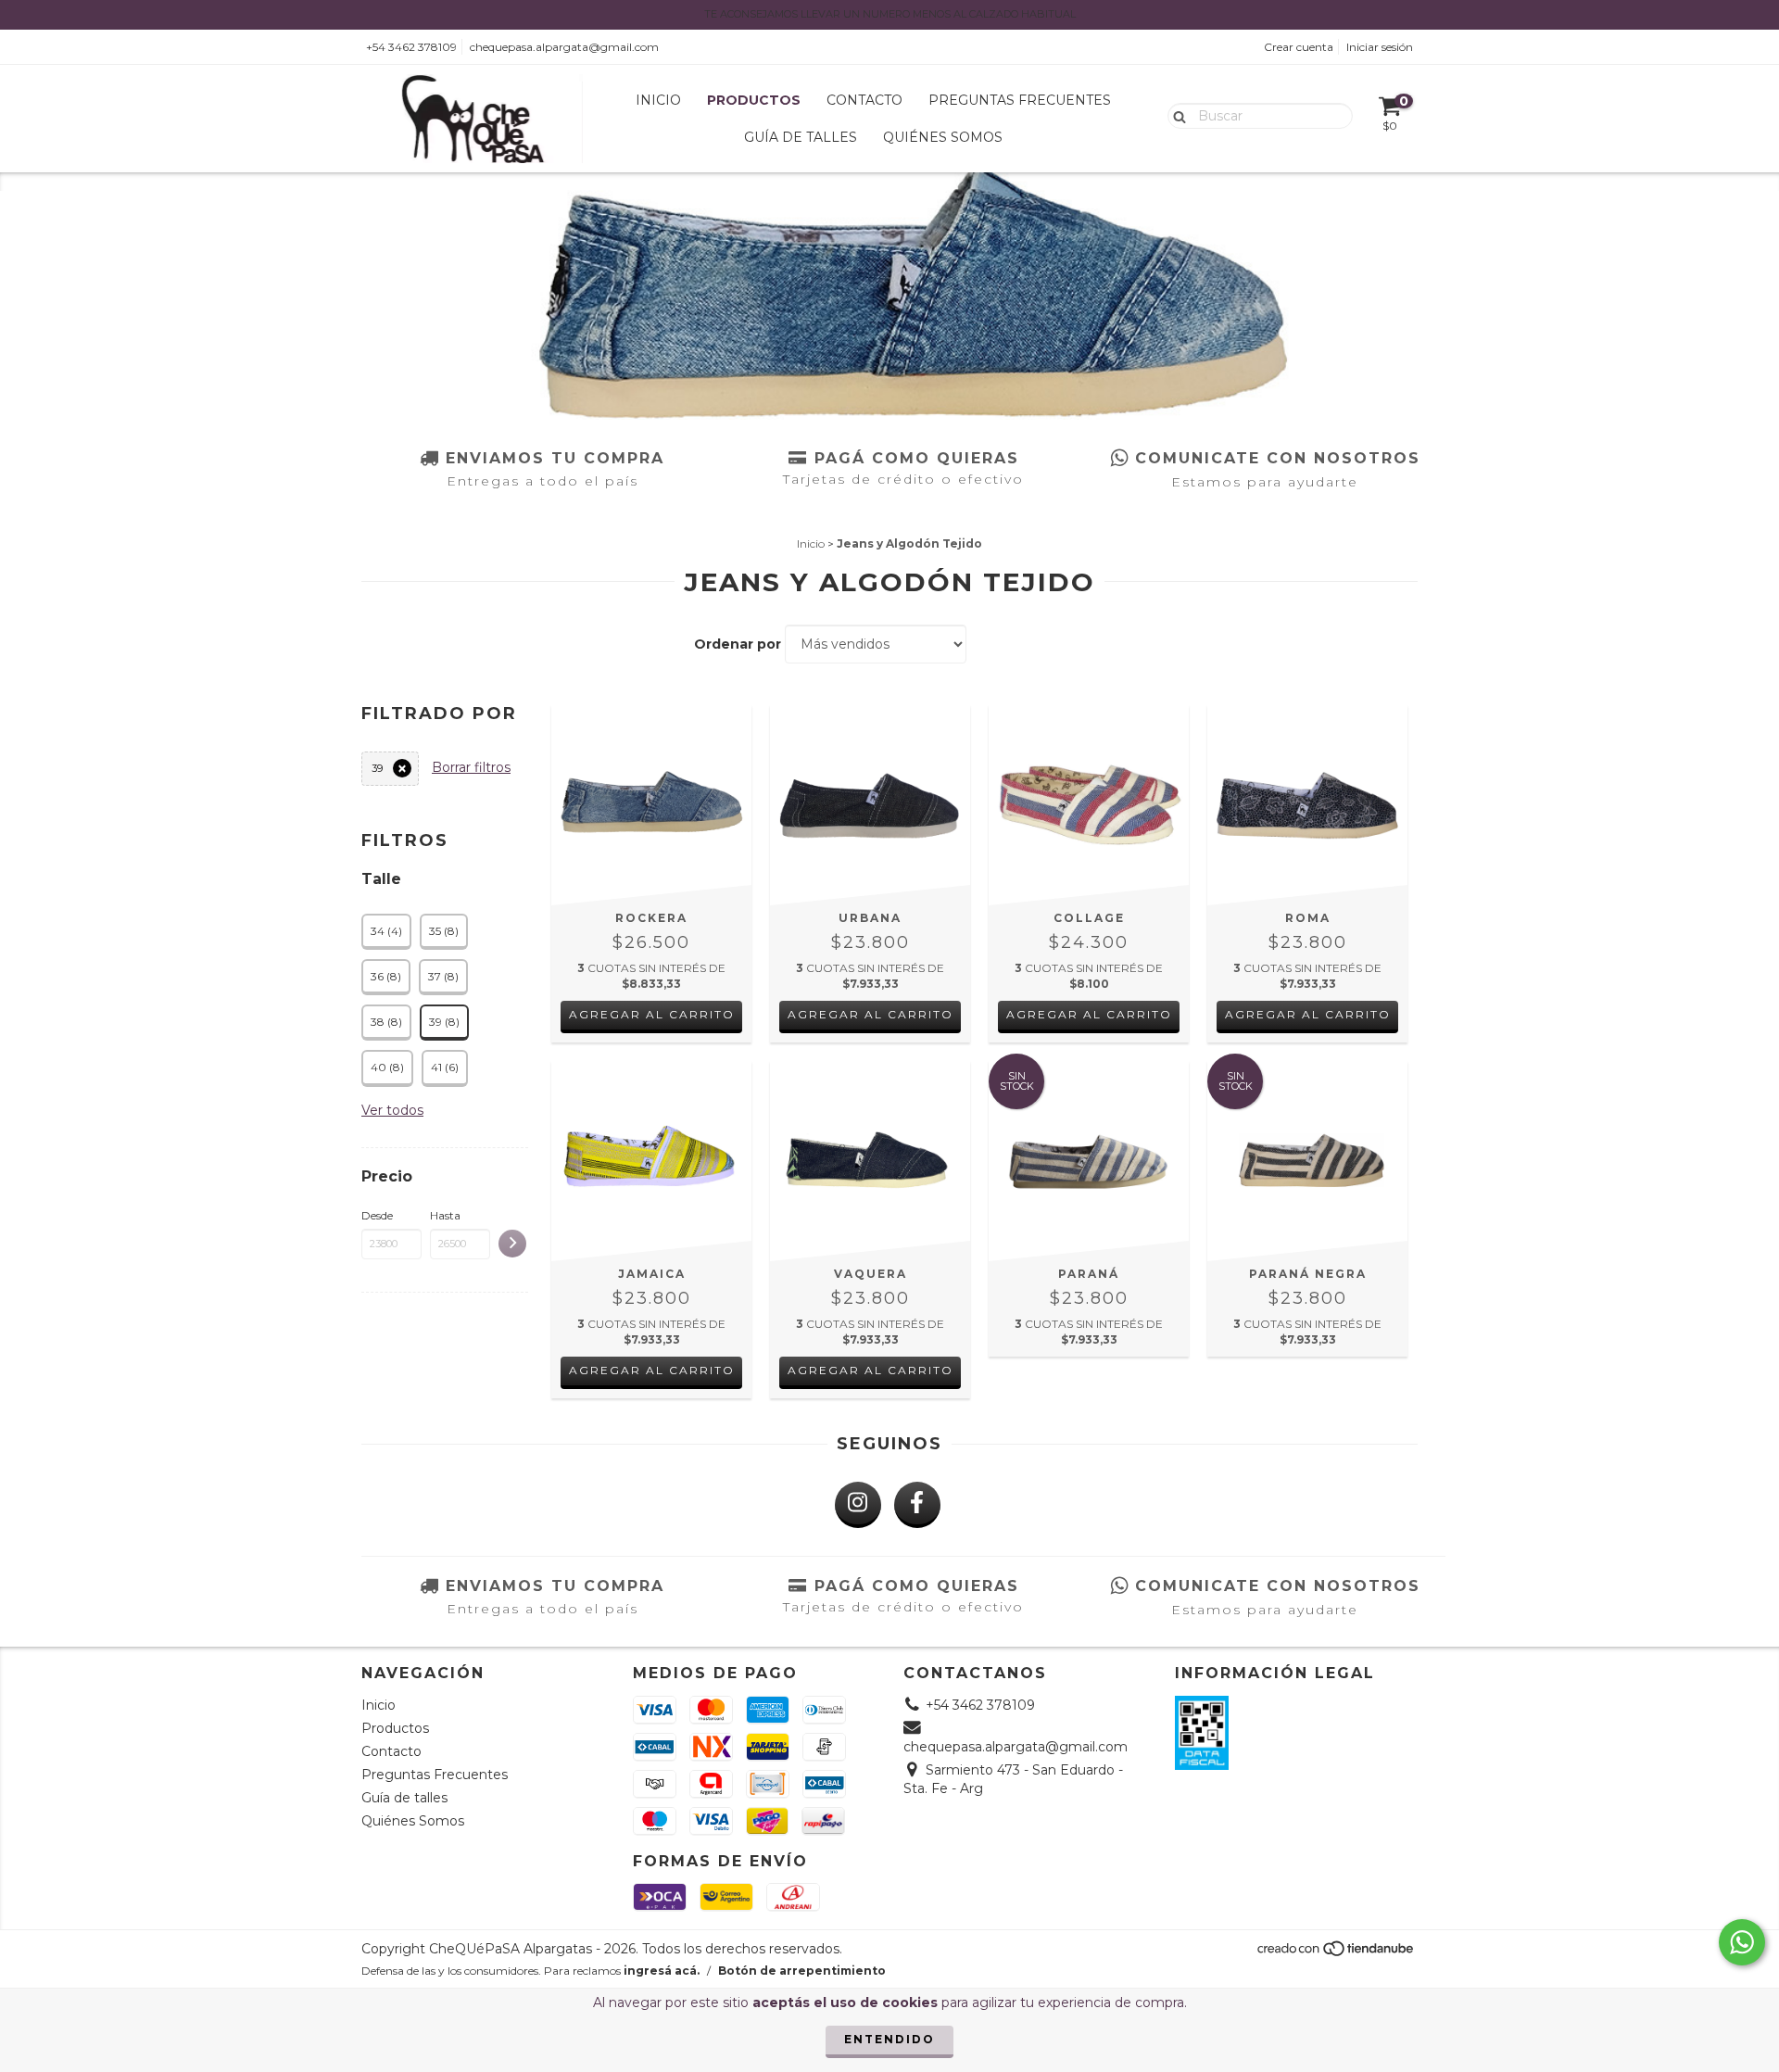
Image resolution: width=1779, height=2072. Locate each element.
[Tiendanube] (1337, 1954)
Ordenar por (738, 644)
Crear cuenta (1299, 47)
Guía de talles (801, 137)
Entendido (889, 2039)
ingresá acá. (662, 1971)
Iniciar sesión (1380, 47)
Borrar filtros (471, 767)
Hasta (445, 1215)
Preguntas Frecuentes (1020, 100)
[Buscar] (1175, 115)
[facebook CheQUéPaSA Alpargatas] (917, 1505)
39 (377, 768)
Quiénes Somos (943, 137)
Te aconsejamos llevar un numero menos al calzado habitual (890, 14)
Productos (754, 100)
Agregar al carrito (652, 1014)
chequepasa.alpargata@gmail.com (564, 47)
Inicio (658, 100)
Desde (377, 1215)
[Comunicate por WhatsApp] (1742, 1942)
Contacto (864, 100)
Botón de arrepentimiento (802, 1971)
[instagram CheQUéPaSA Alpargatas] (858, 1505)
